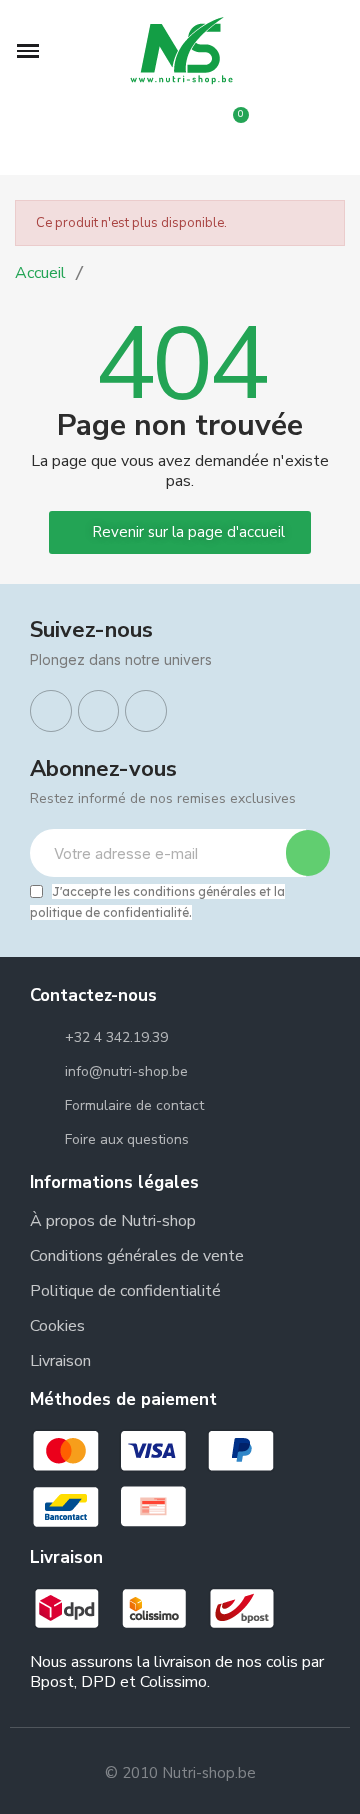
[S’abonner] (308, 853)
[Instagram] (99, 711)
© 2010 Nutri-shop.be (180, 1773)
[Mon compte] (179, 138)
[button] (28, 51)
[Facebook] (51, 711)
